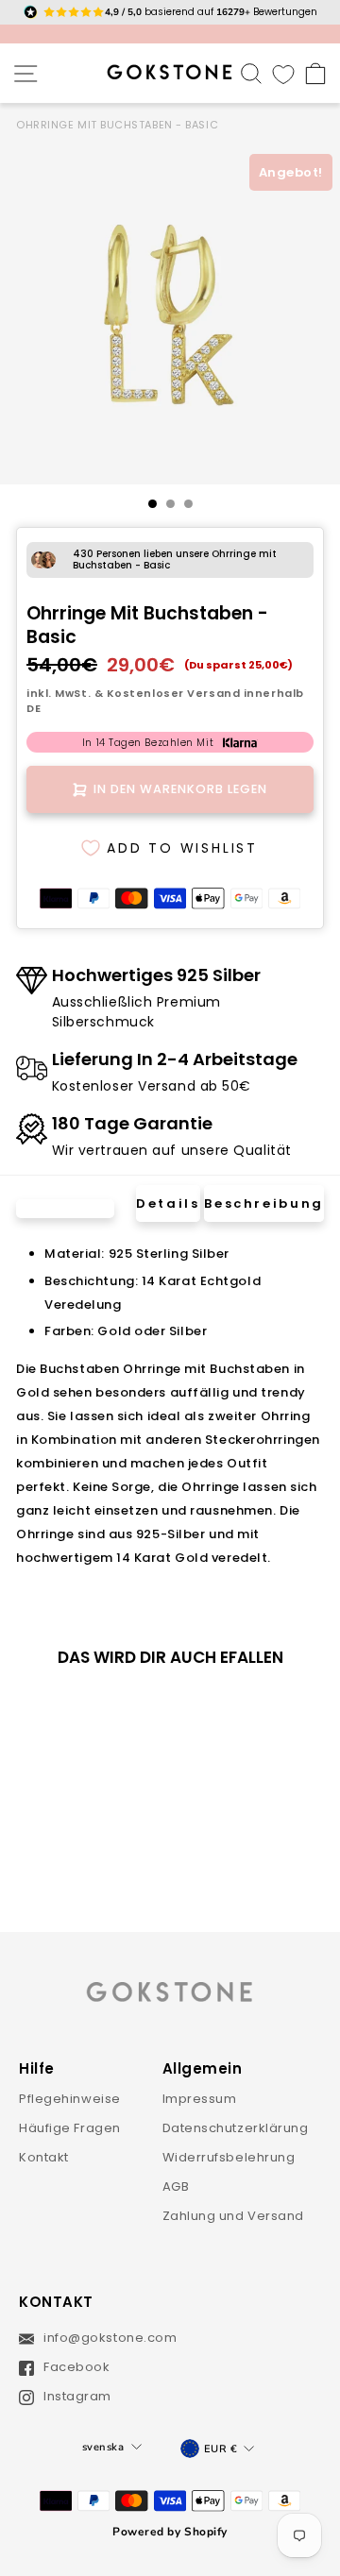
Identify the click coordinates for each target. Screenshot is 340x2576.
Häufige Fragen (70, 2128)
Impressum (200, 2099)
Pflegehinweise (70, 2099)
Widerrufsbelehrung (229, 2157)
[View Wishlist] (283, 73)
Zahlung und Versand (234, 2216)
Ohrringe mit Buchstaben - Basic (117, 125)
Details (168, 1203)
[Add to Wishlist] (112, 1714)
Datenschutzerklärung (236, 2128)
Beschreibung (264, 1203)
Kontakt (44, 2157)
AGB (176, 2186)
